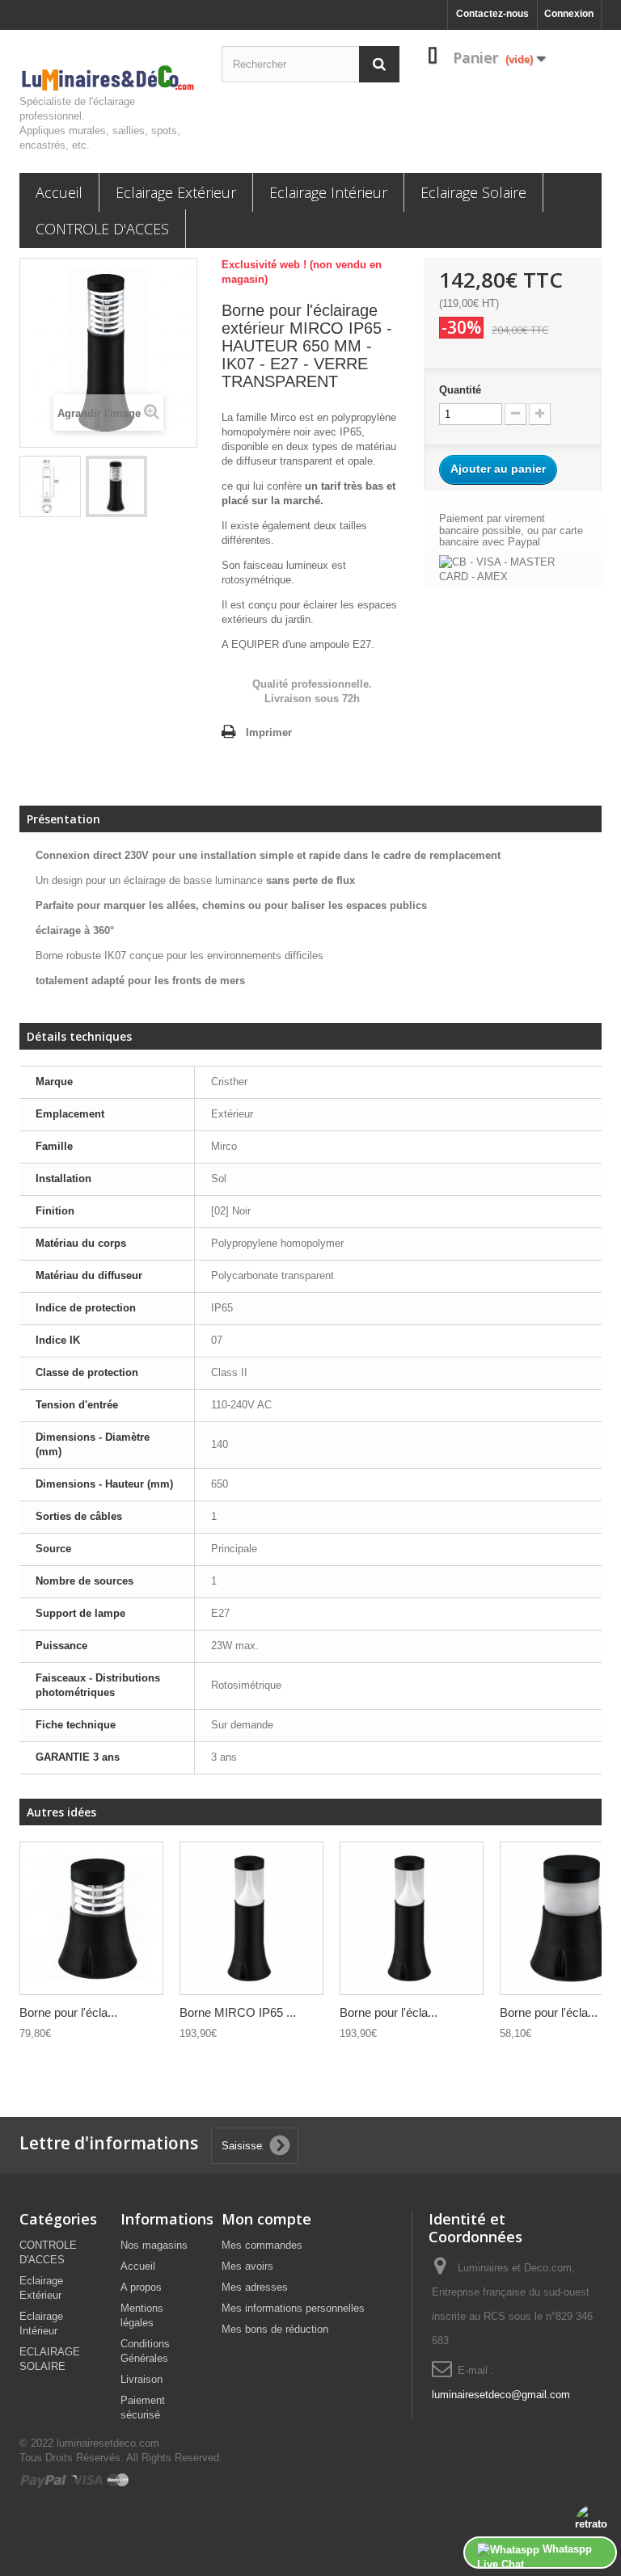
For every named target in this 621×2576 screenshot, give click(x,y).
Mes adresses (255, 2287)
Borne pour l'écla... (68, 2012)
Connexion (569, 14)
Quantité (460, 390)
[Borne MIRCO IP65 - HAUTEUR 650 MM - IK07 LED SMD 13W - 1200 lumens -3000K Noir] (251, 1918)
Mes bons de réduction (275, 2329)
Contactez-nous (492, 14)
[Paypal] (45, 2479)
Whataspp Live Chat (534, 2556)
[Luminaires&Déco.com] (108, 78)
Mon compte (266, 2219)
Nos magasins (154, 2245)
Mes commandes (262, 2245)
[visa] (88, 2479)
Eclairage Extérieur (176, 192)
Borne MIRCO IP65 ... (238, 2012)
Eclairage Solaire (473, 192)
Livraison (142, 2379)
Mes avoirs (247, 2266)
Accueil (59, 192)
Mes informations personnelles (293, 2308)
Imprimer (269, 732)
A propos (141, 2287)
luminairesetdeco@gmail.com (501, 2395)
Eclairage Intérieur (328, 192)
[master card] (118, 2479)
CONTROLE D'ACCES (102, 229)
